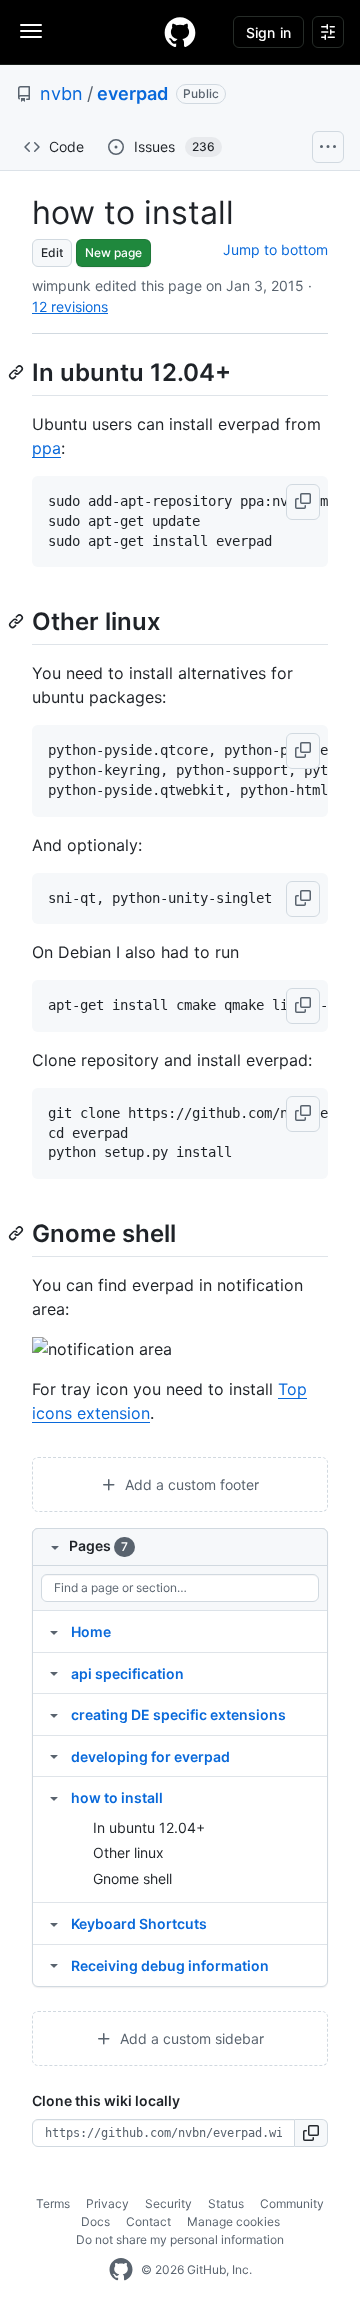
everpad (132, 93)
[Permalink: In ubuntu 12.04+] (18, 372)
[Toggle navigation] (31, 31)
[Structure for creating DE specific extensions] (54, 1714)
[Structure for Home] (54, 1631)
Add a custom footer (190, 1484)
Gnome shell (132, 1878)
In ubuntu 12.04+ (149, 1827)
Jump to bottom (275, 249)
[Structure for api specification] (54, 1673)
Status (226, 2203)
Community (292, 2203)
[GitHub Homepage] (121, 2270)
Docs (95, 2221)
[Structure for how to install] (54, 1797)
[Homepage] (180, 32)
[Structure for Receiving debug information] (54, 1965)
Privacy (107, 2203)
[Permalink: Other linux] (18, 622)
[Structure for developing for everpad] (54, 1756)
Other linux (128, 1852)
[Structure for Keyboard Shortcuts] (54, 1923)
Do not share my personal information (180, 2239)
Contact (148, 2221)
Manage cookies (233, 2221)
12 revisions (70, 306)
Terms (53, 2203)
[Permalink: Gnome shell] (18, 1233)
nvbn (61, 93)
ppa (46, 448)
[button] (303, 502)
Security (168, 2203)
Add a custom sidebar (190, 2038)
